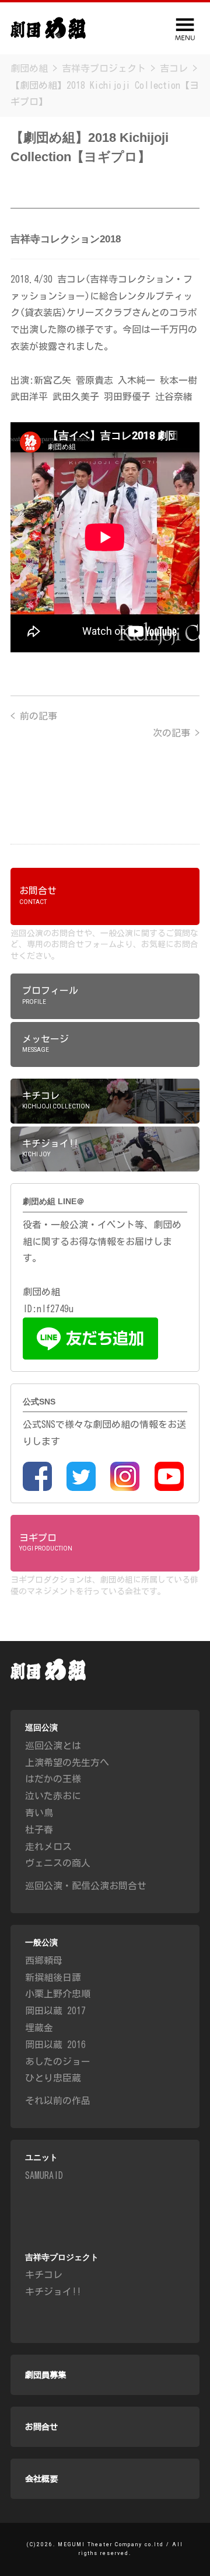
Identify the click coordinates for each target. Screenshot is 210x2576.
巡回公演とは (53, 1746)
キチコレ (44, 2275)
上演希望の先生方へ (67, 1762)
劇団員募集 (45, 2375)
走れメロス (48, 1847)
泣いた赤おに (53, 1796)
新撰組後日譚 (53, 1977)
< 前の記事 (34, 716)
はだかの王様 (53, 1779)
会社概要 (41, 2479)
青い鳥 (39, 1813)
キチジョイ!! (53, 2292)
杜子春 (39, 1830)
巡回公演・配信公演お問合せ (86, 1886)
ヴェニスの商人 (58, 1863)
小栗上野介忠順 (58, 1994)
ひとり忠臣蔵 (53, 2078)
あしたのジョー (58, 2062)
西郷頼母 (44, 1960)
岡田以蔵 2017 (55, 2011)
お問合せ (41, 2427)
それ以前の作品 (58, 2101)
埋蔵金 (39, 2028)
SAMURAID (44, 2175)
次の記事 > (176, 733)
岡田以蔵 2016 (55, 2045)
